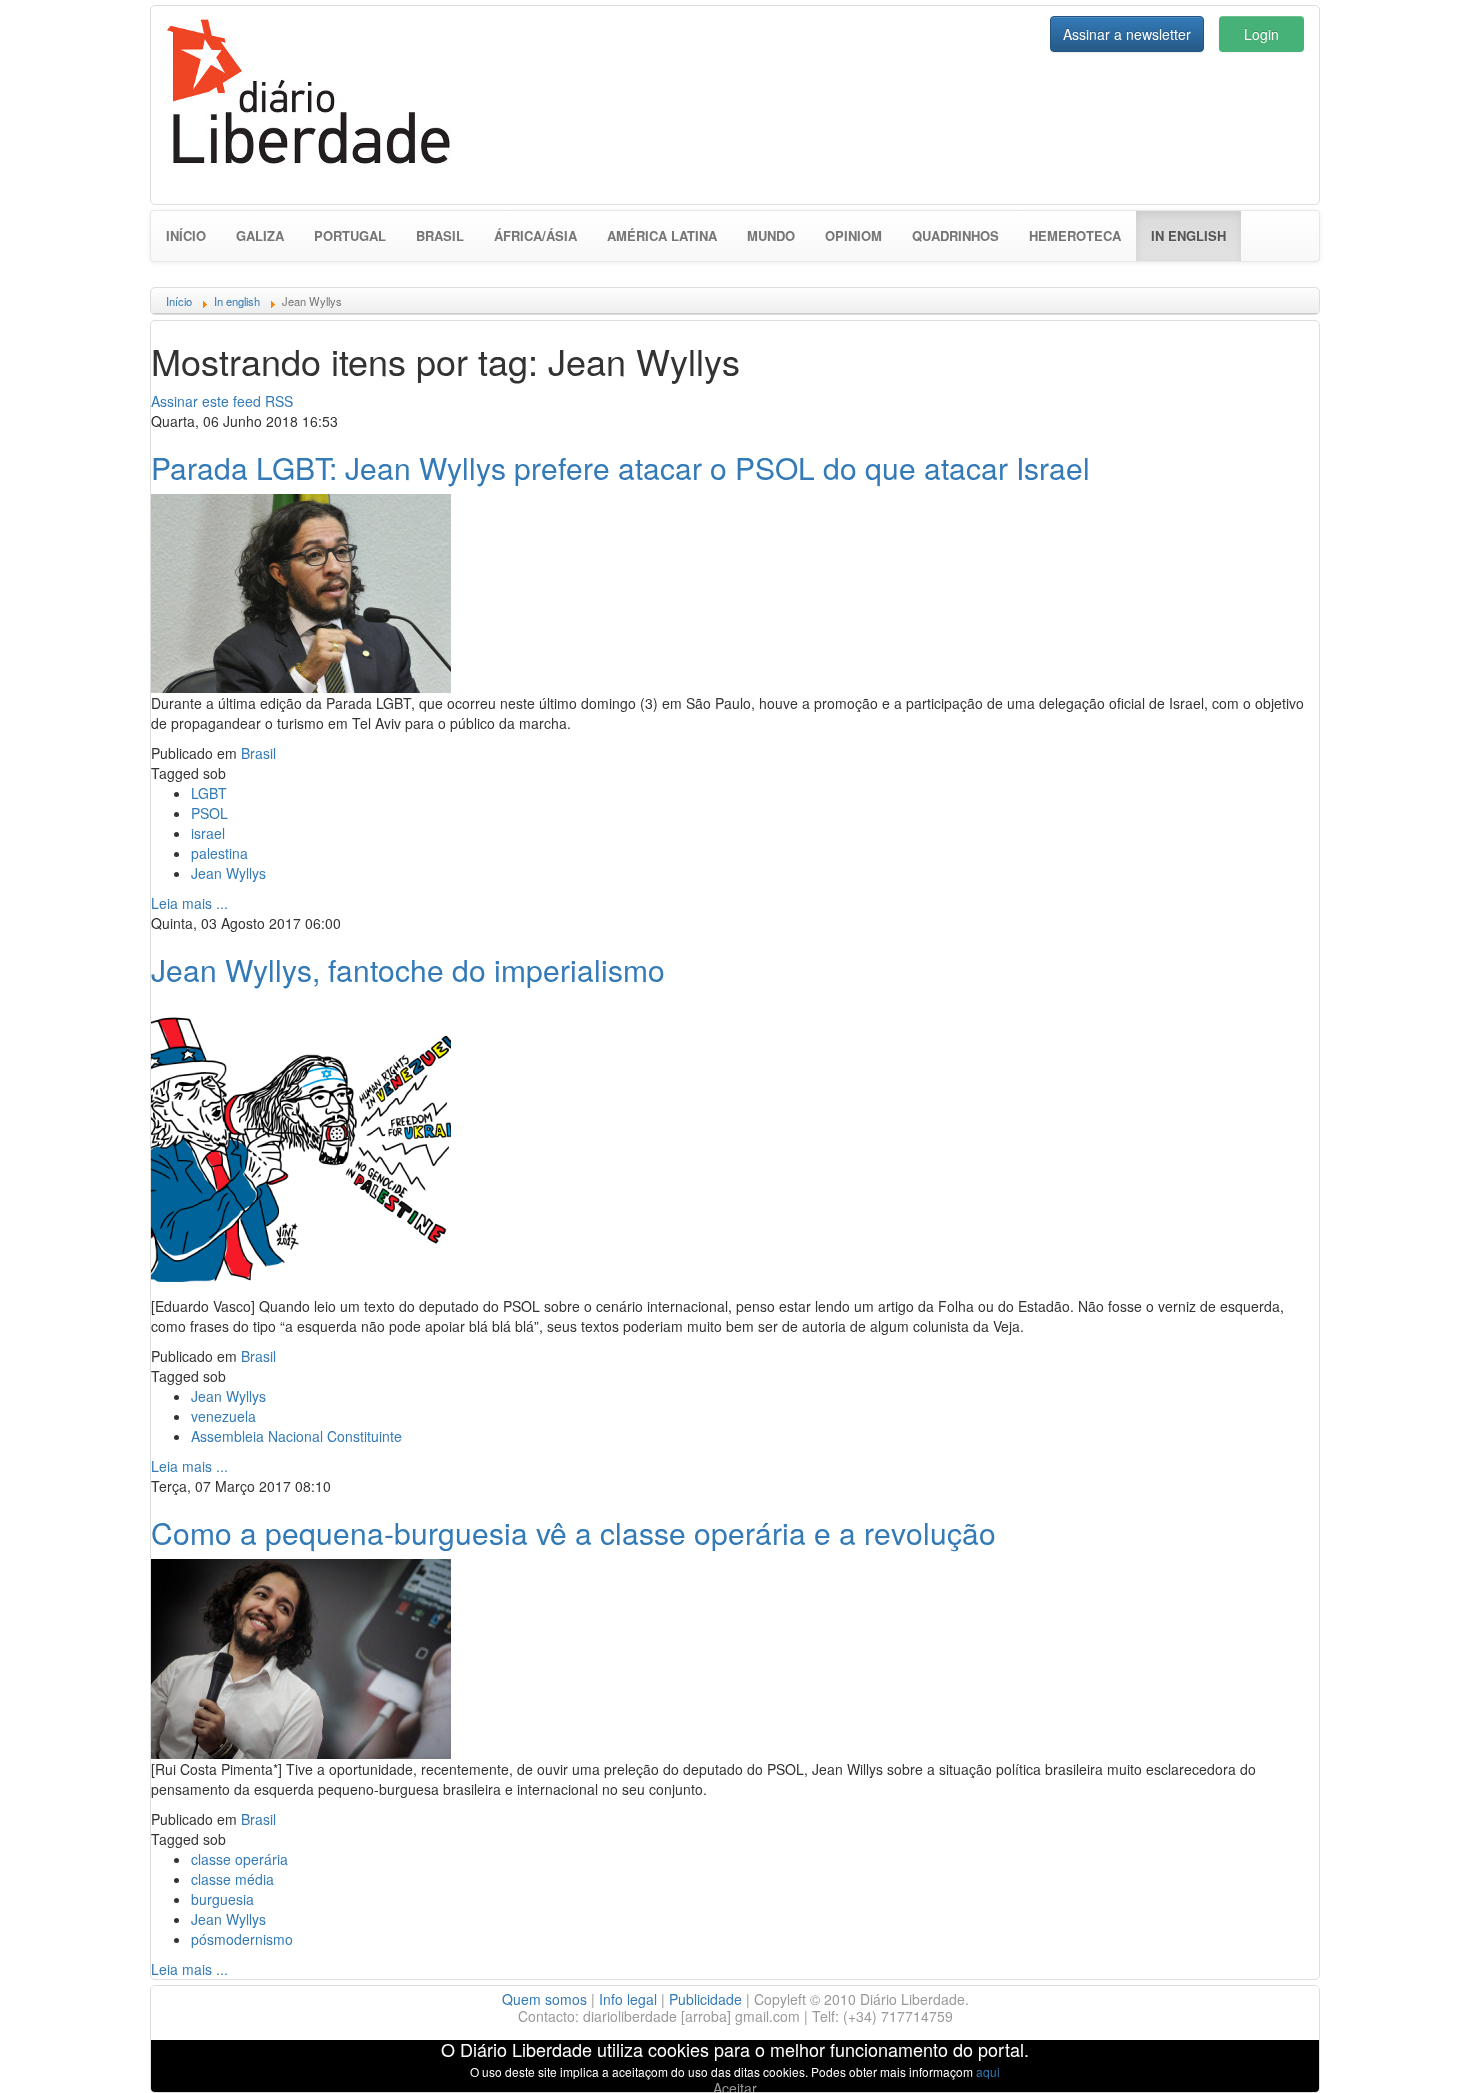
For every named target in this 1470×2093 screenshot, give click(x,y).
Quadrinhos (955, 235)
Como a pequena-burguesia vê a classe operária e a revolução (573, 1532)
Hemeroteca (1075, 235)
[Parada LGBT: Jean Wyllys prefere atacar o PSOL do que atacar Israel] (301, 591)
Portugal (350, 235)
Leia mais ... (189, 903)
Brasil (440, 235)
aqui (988, 2071)
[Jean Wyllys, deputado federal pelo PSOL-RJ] (301, 1656)
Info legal (628, 1999)
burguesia (222, 1899)
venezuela (223, 1416)
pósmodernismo (242, 1939)
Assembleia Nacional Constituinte (296, 1436)
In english (1196, 235)
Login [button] (1261, 34)
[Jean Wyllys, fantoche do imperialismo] (301, 1143)
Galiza (260, 235)
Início (186, 235)
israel (208, 833)
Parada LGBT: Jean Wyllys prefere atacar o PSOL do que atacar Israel (620, 467)
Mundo (771, 235)
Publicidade (705, 1999)
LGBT (209, 793)
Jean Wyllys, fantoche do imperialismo (408, 969)
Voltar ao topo (1411, 2052)
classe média (232, 1879)
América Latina (662, 235)
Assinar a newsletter (1127, 34)
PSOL (209, 813)
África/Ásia (535, 235)
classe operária (239, 1859)
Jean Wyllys (228, 873)
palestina (219, 853)
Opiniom (853, 235)
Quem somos (544, 1999)
